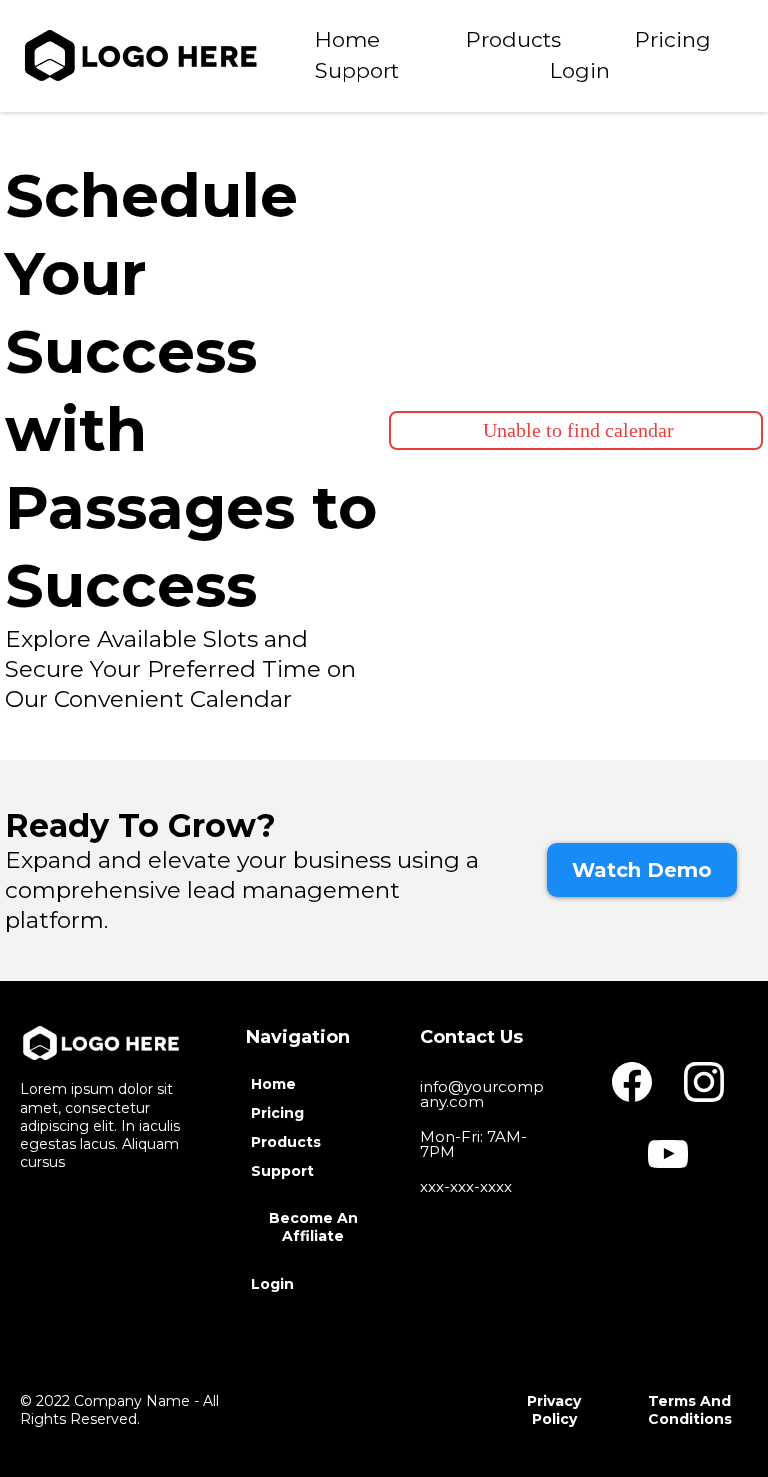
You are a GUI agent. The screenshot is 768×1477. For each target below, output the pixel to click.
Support (357, 70)
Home (347, 39)
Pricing (673, 39)
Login (580, 70)
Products (513, 39)
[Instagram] (704, 1082)
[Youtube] (668, 1154)
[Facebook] (632, 1082)
